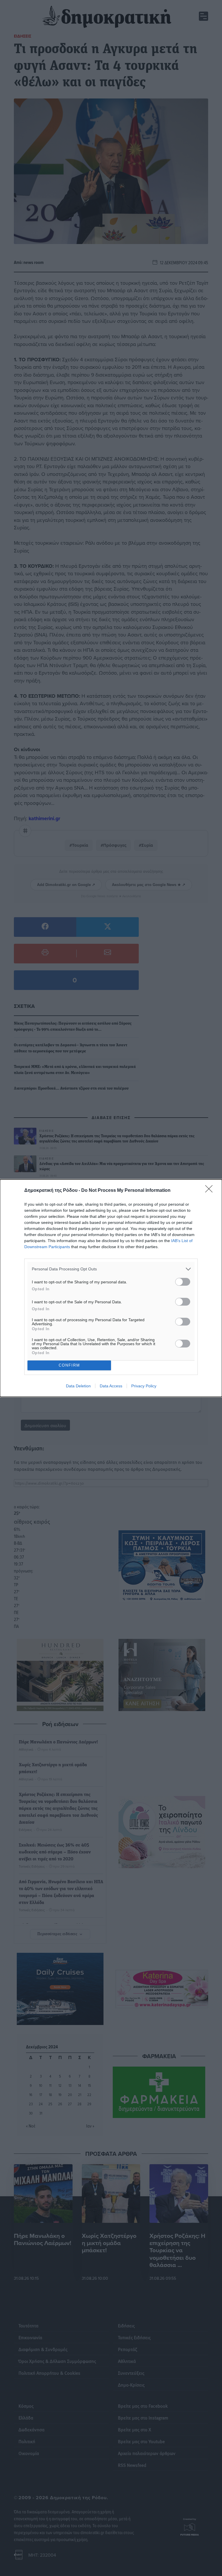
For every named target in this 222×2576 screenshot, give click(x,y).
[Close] (211, 1191)
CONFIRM (69, 1365)
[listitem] (111, 1269)
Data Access (111, 1386)
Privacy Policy (144, 1386)
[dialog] (111, 1288)
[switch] (183, 1282)
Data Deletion (78, 1386)
